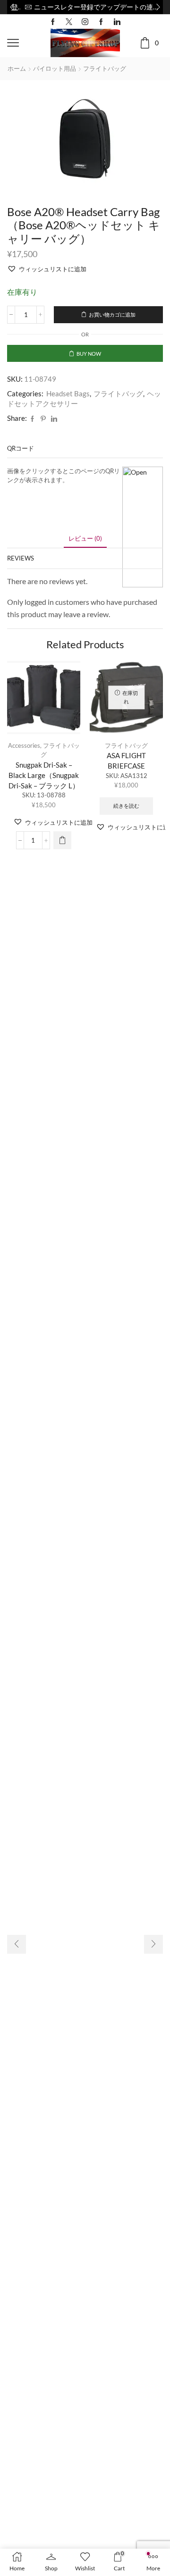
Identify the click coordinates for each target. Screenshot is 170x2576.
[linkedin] (54, 419)
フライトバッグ (105, 68)
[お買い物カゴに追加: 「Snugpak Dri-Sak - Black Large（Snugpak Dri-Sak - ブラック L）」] (62, 840)
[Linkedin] (117, 22)
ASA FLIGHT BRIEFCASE (126, 761)
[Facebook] (53, 22)
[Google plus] (101, 22)
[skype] (61, 419)
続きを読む (126, 806)
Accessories (24, 745)
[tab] (85, 539)
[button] (12, 7)
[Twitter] (69, 22)
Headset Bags (68, 393)
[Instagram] (85, 22)
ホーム (17, 68)
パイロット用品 (55, 68)
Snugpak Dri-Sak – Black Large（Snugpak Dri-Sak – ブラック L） (44, 775)
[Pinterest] (43, 419)
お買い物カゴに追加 (112, 314)
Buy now (89, 354)
